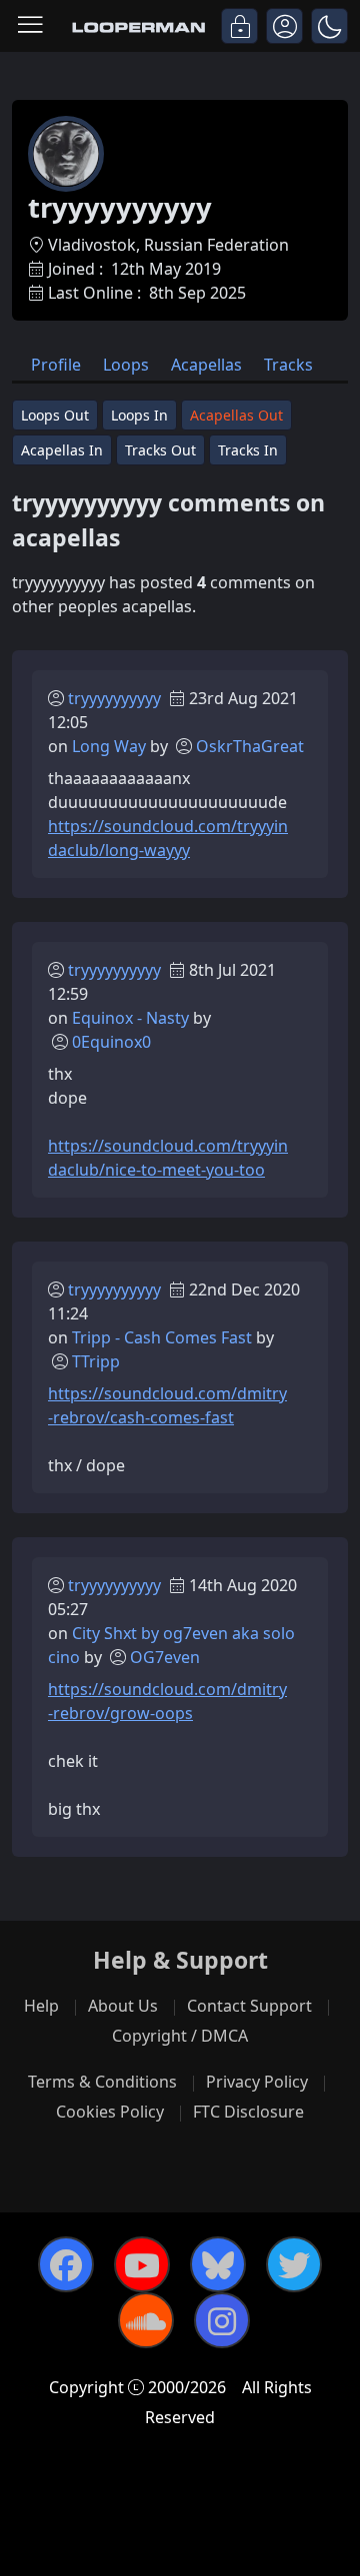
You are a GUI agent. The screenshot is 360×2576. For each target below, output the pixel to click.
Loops (126, 365)
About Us (123, 2006)
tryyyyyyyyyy (114, 698)
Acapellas (206, 365)
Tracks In (248, 450)
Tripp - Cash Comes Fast (162, 1337)
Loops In (139, 415)
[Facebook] (66, 2264)
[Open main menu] (30, 26)
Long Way (109, 746)
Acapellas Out (236, 415)
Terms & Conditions (102, 2082)
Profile (56, 365)
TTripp (96, 1361)
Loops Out (55, 415)
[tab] (56, 363)
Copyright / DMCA (180, 2036)
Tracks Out (160, 450)
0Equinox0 (111, 1042)
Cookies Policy (110, 2112)
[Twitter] (294, 2264)
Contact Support (249, 2006)
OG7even (165, 1657)
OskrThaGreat (250, 746)
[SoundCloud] (146, 2320)
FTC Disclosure (248, 2112)
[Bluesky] (218, 2264)
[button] (329, 26)
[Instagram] (222, 2320)
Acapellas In (62, 450)
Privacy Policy (257, 2082)
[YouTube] (142, 2264)
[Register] (284, 26)
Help (41, 2006)
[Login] (239, 26)
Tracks (288, 365)
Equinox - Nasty (130, 1018)
